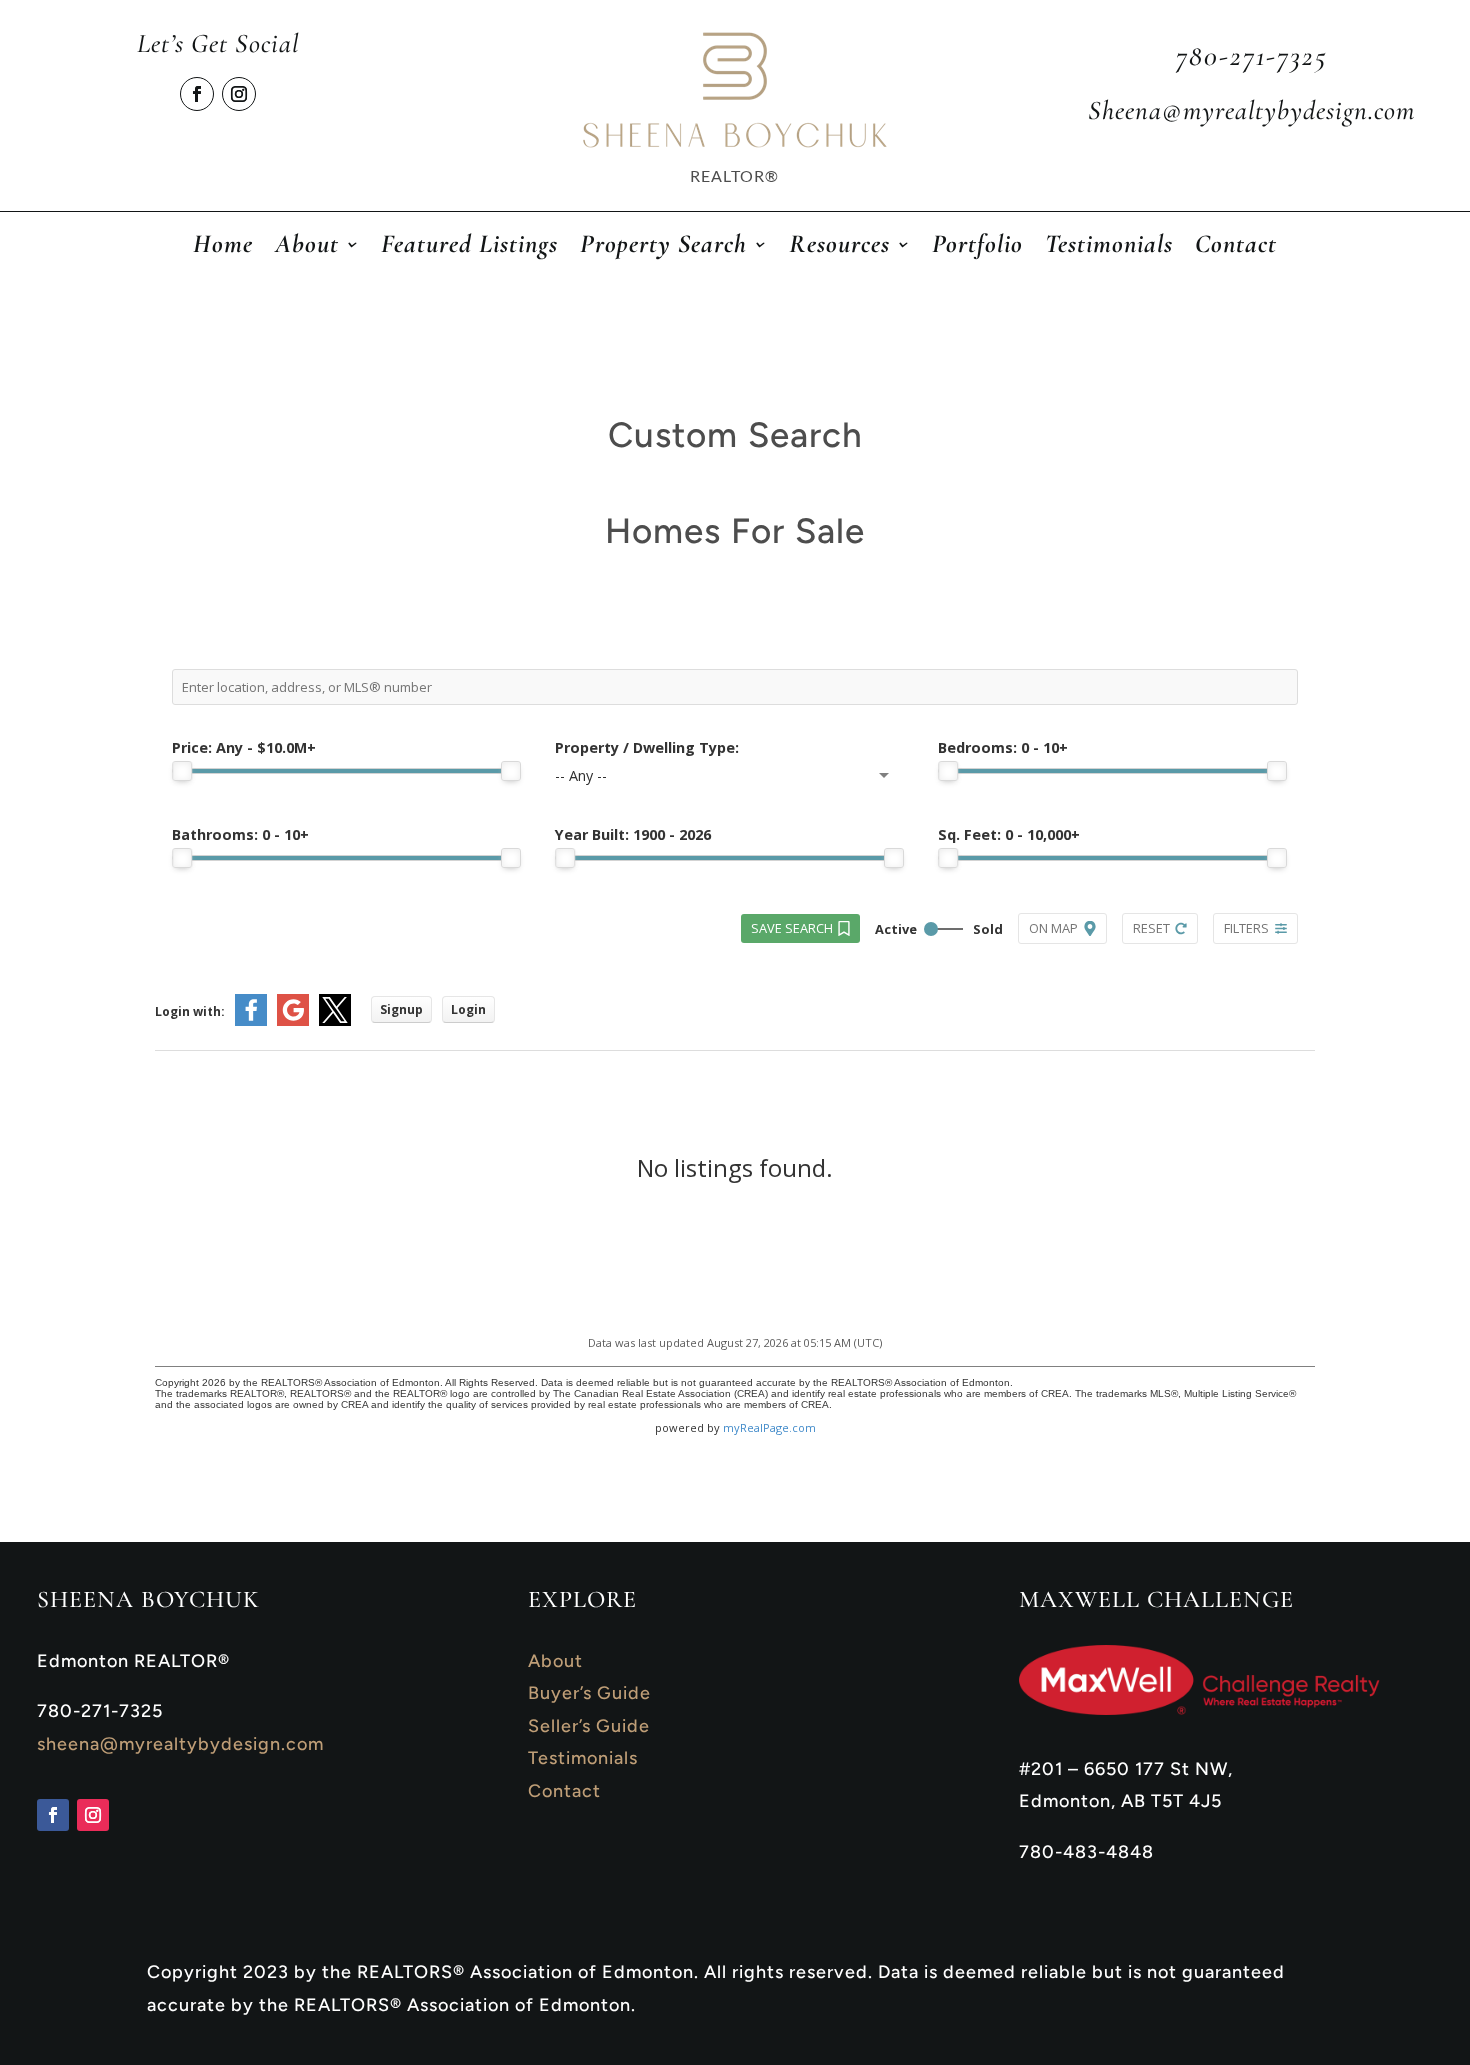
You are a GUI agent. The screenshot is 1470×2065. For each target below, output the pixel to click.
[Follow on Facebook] (197, 94)
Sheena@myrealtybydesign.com (1251, 110)
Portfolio (977, 248)
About (555, 1661)
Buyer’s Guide (589, 1693)
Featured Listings (469, 248)
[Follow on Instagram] (239, 94)
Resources (839, 248)
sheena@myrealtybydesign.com (180, 1744)
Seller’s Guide (589, 1726)
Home (223, 248)
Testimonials (1109, 248)
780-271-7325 (1252, 55)
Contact (1236, 248)
